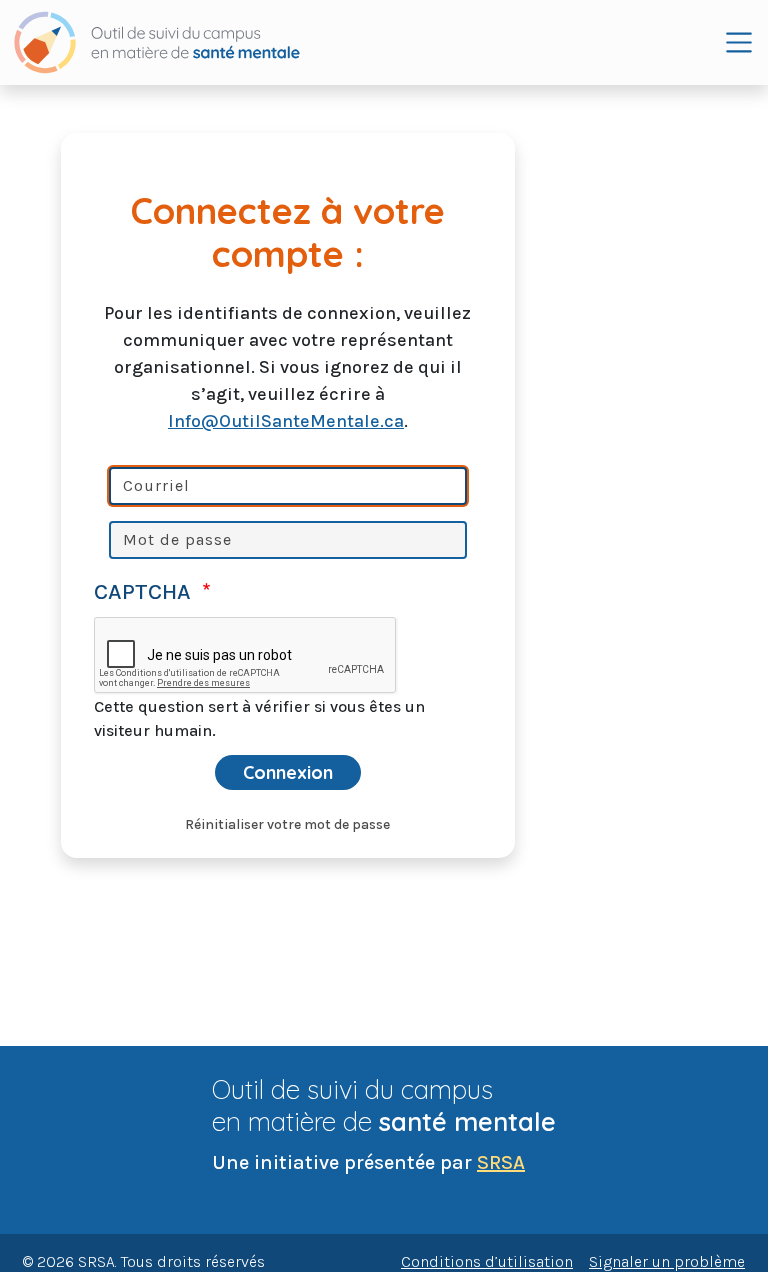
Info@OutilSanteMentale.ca (286, 421)
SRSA (501, 1162)
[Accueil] (157, 42)
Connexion (288, 772)
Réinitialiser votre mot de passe (287, 824)
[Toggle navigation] (739, 42)
